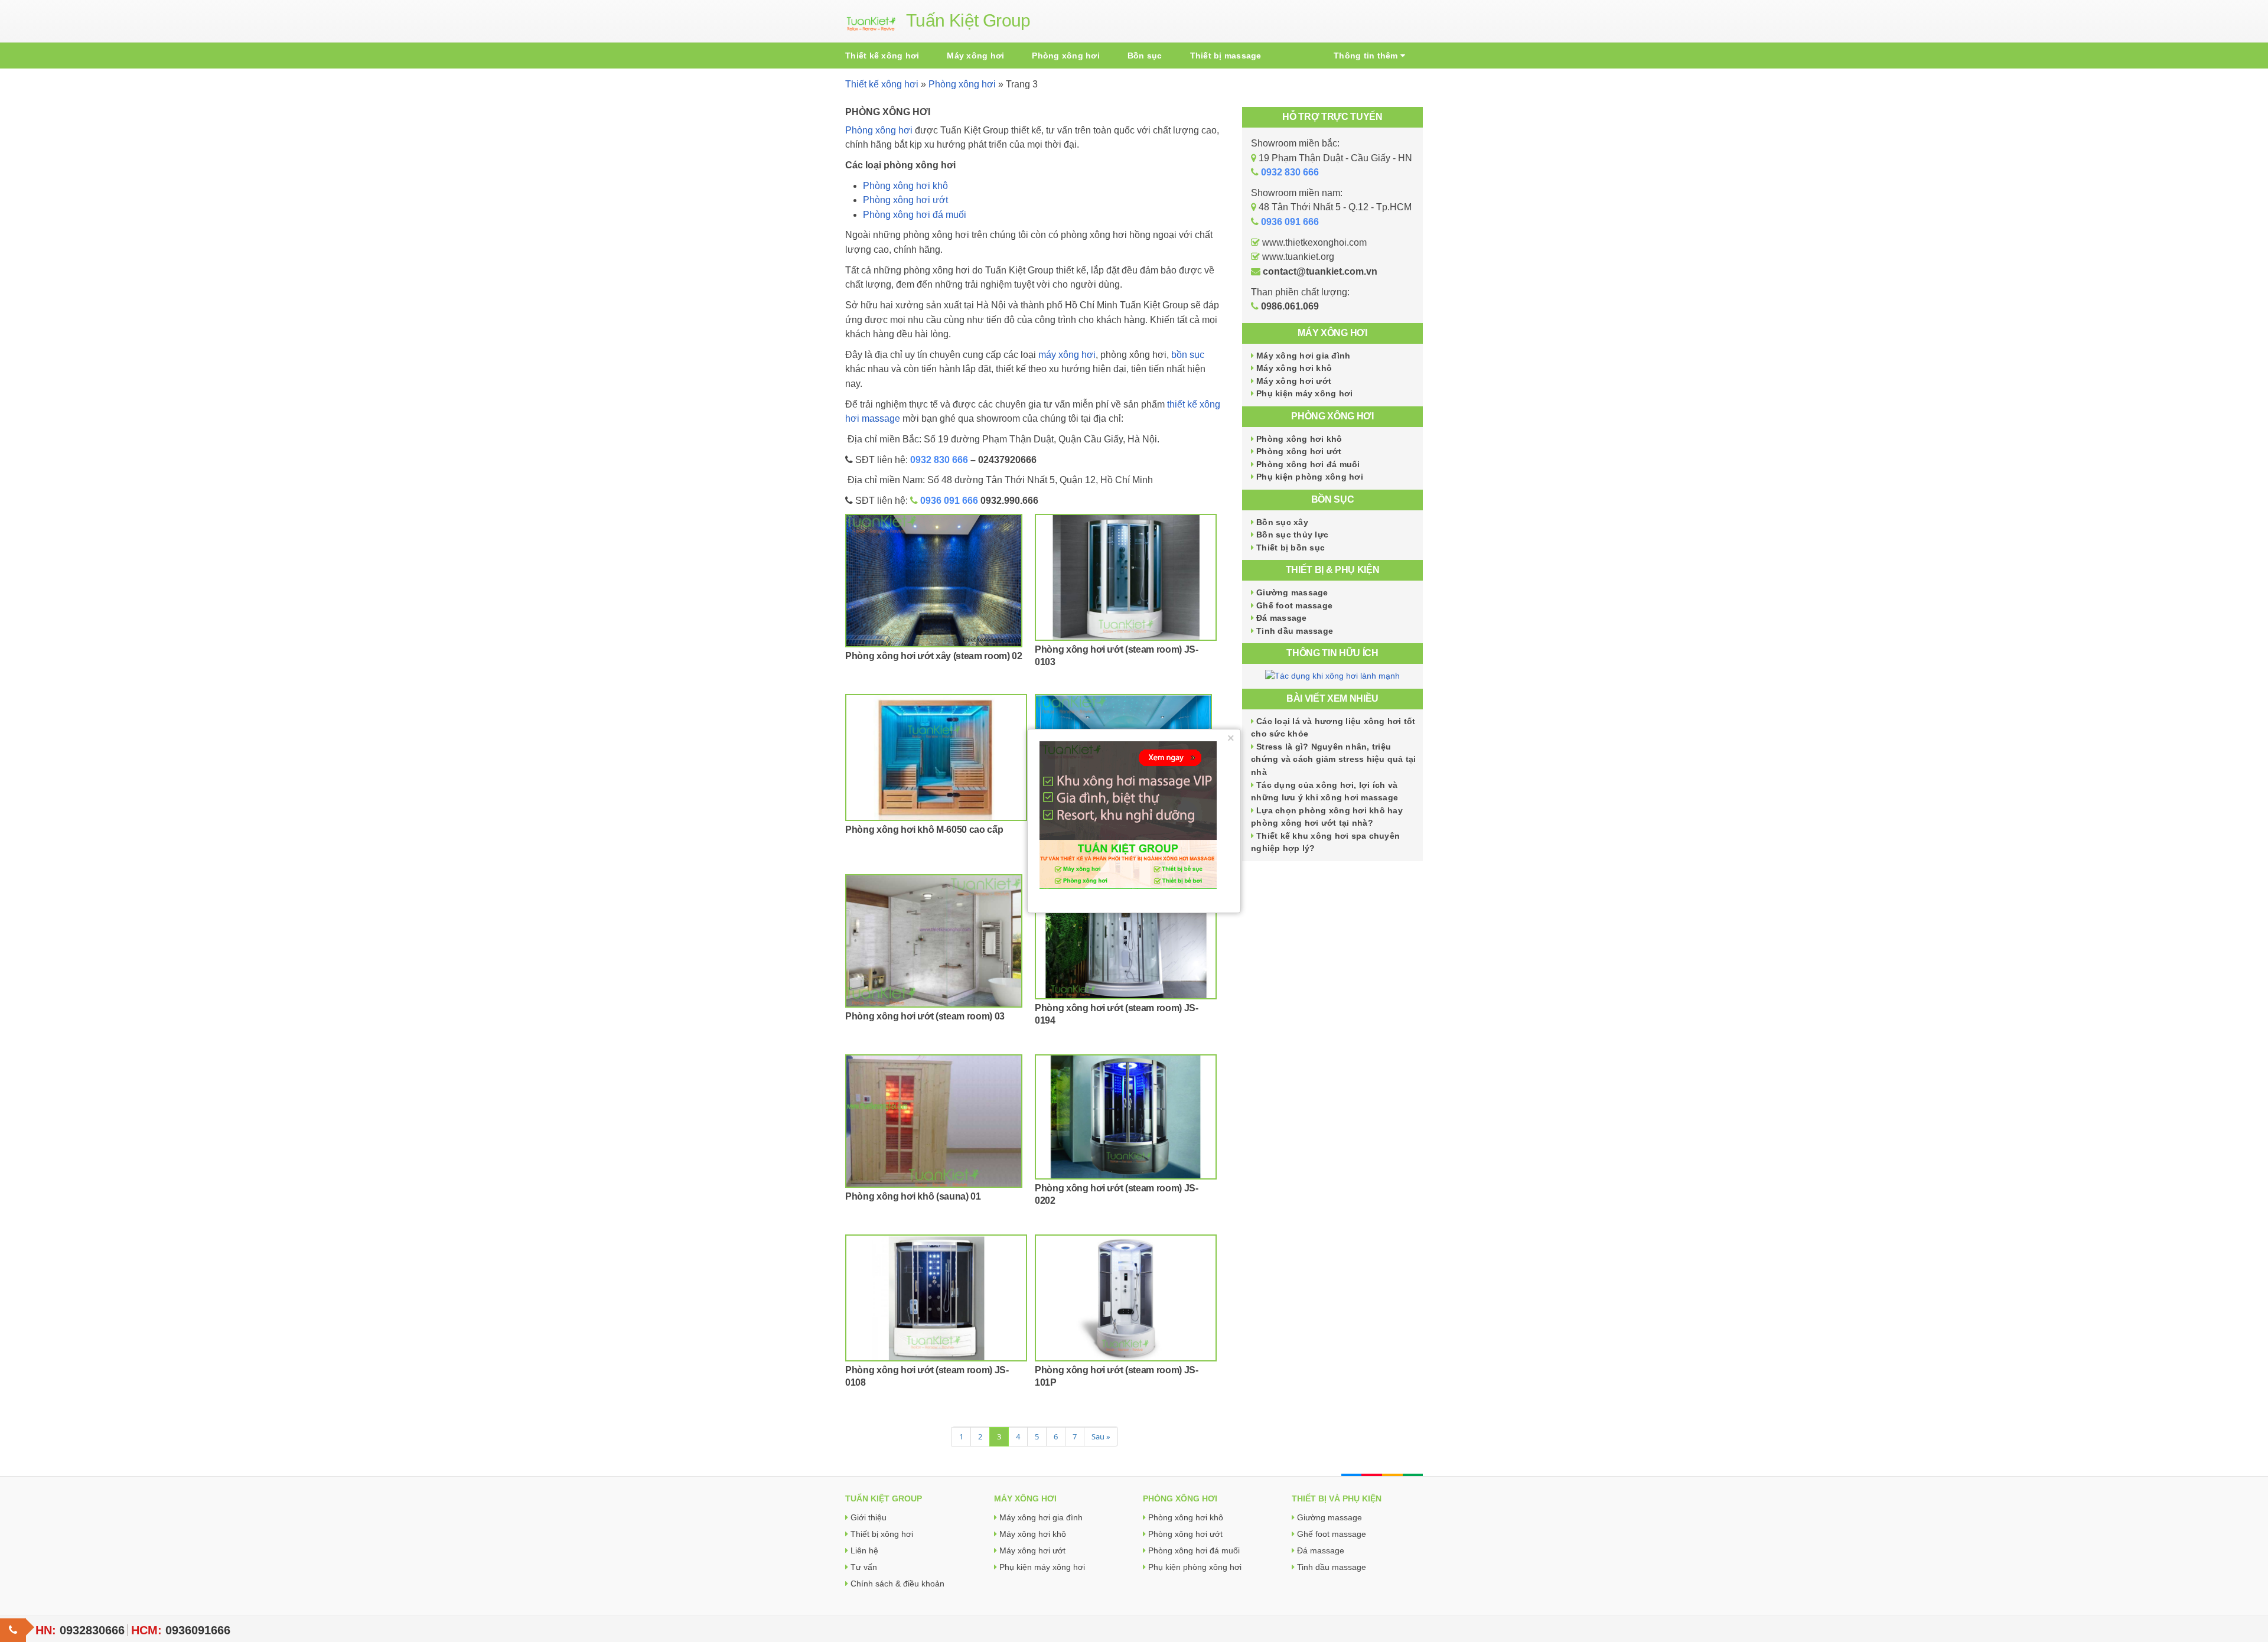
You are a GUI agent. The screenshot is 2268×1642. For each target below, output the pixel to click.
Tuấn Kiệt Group (968, 20)
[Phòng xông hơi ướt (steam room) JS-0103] (1126, 577)
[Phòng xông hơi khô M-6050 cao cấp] (936, 758)
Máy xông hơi (975, 56)
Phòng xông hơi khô (1299, 439)
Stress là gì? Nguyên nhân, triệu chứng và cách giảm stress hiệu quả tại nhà (1334, 759)
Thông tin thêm (1367, 56)
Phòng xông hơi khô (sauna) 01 (913, 1196)
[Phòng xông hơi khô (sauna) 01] (936, 1121)
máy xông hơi (1067, 355)
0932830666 (92, 1630)
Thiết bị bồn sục (1291, 548)
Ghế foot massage (1294, 605)
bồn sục (1188, 355)
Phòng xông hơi (1066, 56)
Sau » (1101, 1436)
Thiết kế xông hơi (882, 56)
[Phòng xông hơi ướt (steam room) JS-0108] (936, 1298)
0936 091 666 (949, 501)
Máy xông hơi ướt (1294, 381)
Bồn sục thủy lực (1292, 535)
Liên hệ (864, 1550)
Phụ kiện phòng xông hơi (1310, 477)
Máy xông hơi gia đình (1303, 356)
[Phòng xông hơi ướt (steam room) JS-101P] (1126, 1298)
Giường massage (1292, 592)
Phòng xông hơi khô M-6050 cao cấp (924, 830)
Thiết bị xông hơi (882, 1534)
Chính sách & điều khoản (897, 1584)
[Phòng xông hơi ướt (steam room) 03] (936, 941)
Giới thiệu (869, 1517)
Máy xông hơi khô (1294, 368)
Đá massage (1282, 618)
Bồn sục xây (1282, 522)
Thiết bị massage (1226, 56)
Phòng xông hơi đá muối (1308, 464)
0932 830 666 (939, 460)
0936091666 (198, 1630)
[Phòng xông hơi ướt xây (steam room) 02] (936, 581)
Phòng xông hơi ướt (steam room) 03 (925, 1016)
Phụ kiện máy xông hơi (1304, 393)
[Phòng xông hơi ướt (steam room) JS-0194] (1126, 937)
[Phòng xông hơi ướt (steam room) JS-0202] (1126, 1117)
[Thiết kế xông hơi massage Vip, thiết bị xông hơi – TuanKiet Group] (871, 21)
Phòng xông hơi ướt (1299, 451)
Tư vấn (864, 1567)
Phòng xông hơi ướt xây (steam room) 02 (934, 656)
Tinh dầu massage (1295, 631)
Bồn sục (1145, 56)
